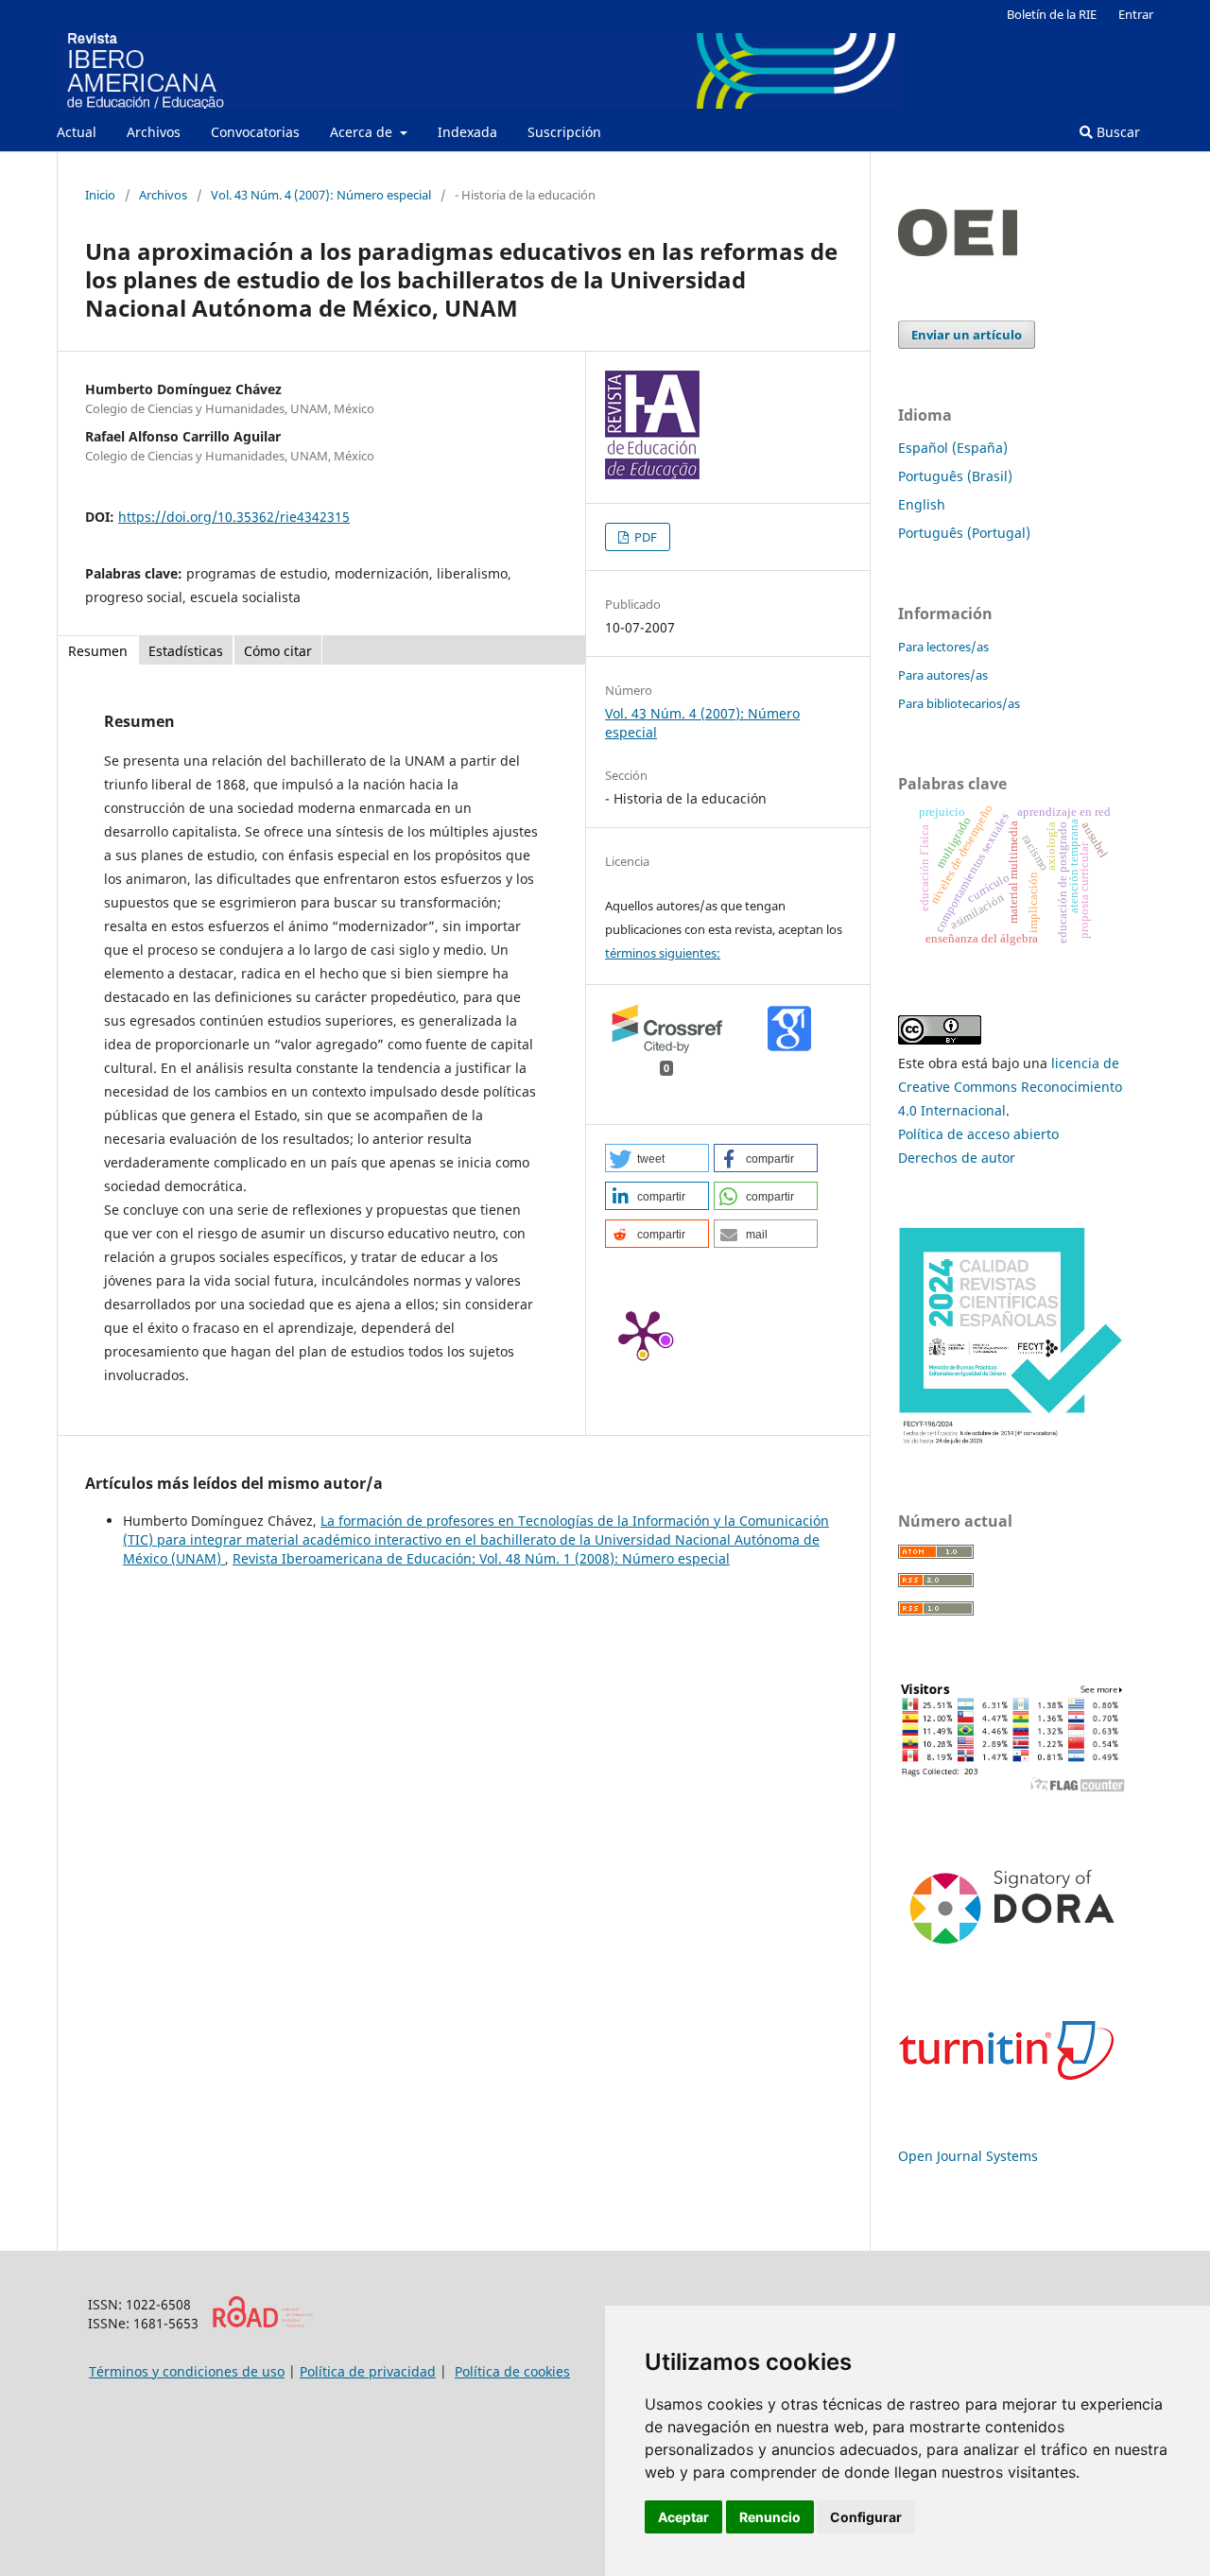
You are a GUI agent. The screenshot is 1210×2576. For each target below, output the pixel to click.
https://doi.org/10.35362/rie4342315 (234, 517)
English (922, 504)
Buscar (1116, 132)
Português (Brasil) (955, 476)
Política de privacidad (368, 2371)
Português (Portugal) (964, 533)
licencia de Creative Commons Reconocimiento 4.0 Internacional (1010, 1087)
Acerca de (363, 132)
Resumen (98, 651)
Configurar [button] (866, 2517)
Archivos (154, 132)
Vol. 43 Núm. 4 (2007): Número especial (321, 195)
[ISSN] (262, 2323)
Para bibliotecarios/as (959, 703)
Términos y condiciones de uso (187, 2371)
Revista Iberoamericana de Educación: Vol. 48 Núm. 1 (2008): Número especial (481, 1558)
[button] (657, 1158)
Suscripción (564, 132)
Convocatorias (255, 132)
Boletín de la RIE (1052, 14)
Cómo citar (278, 651)
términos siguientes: (663, 953)
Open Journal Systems (968, 2156)
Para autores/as (943, 675)
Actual (77, 132)
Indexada (467, 132)
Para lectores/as (943, 647)
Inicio (100, 195)
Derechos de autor (957, 1158)
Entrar (1136, 14)
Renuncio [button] (770, 2517)
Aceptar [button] (683, 2517)
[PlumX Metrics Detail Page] (643, 1333)
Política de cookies (512, 2371)
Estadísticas (186, 651)
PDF (644, 537)
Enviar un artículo (967, 335)
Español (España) (953, 448)
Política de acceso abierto (978, 1134)
